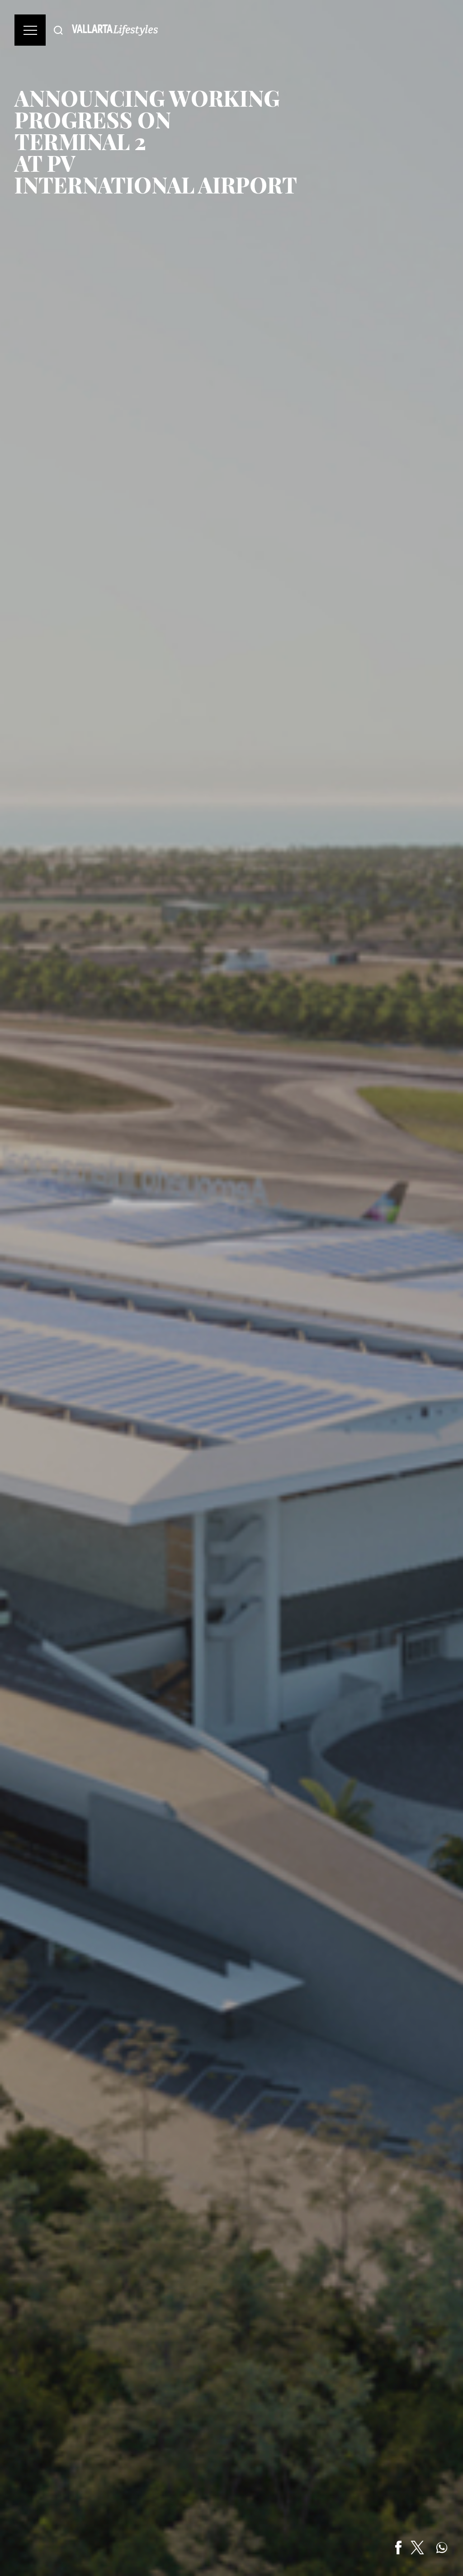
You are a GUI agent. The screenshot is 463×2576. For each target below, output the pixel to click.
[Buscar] (58, 30)
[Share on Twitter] (417, 2548)
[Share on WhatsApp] (442, 2548)
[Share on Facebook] (398, 2548)
